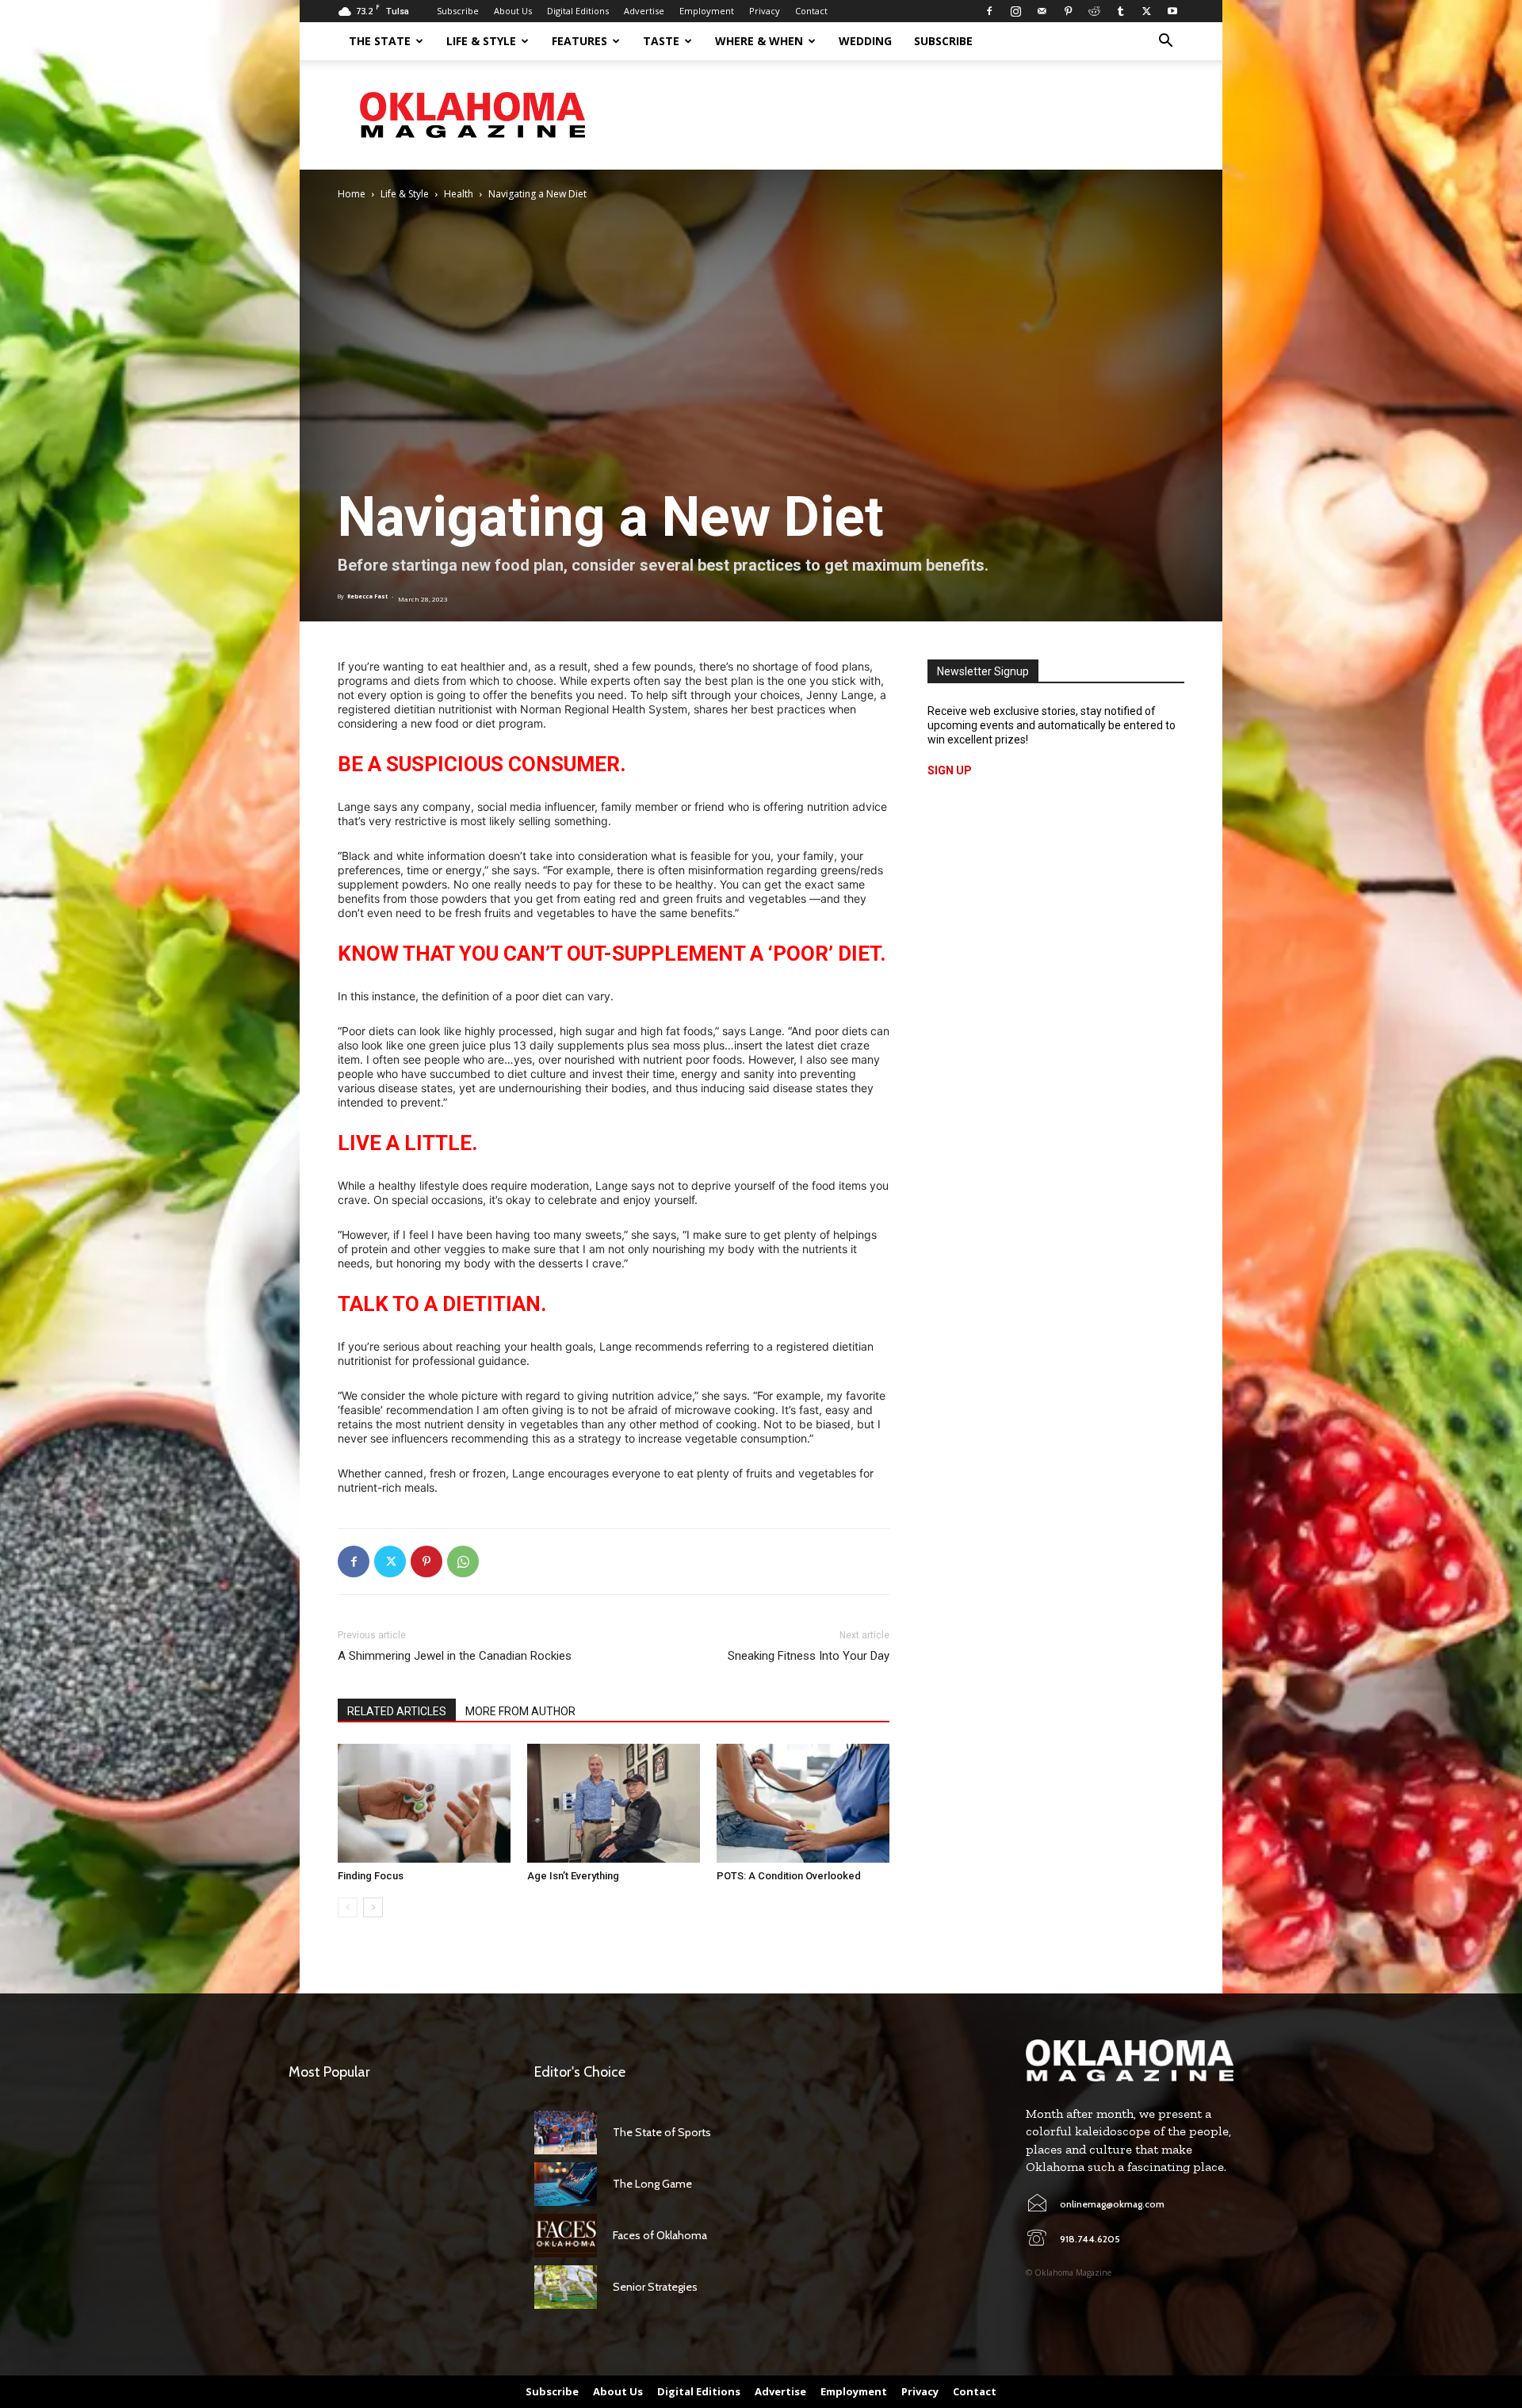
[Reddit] (1094, 11)
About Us (513, 11)
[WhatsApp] (463, 1561)
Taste (661, 41)
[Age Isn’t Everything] (614, 1803)
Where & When (759, 41)
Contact (811, 11)
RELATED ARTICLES (397, 1711)
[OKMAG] (1130, 2060)
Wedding (865, 41)
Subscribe (458, 11)
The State (380, 41)
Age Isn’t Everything (573, 1876)
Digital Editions (578, 11)
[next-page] (373, 1907)
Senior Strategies (655, 2287)
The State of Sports (662, 2132)
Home (352, 194)
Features (579, 41)
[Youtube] (1172, 11)
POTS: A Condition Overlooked (789, 1876)
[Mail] (1042, 11)
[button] (1165, 42)
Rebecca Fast (367, 596)
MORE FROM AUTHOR (520, 1711)
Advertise (644, 11)
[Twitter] (1146, 11)
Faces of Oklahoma (660, 2235)
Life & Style (481, 41)
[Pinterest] (1068, 11)
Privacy (765, 11)
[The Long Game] (566, 2184)
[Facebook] (989, 11)
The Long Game (652, 2184)
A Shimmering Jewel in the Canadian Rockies (455, 1656)
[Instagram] (1015, 11)
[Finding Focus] (424, 1803)
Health (459, 194)
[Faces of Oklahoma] (566, 2236)
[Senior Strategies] (566, 2287)
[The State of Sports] (566, 2133)
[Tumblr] (1120, 11)
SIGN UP (950, 770)
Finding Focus (371, 1876)
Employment (707, 11)
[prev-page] (348, 1907)
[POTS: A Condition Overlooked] (803, 1803)
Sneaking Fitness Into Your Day (809, 1656)
